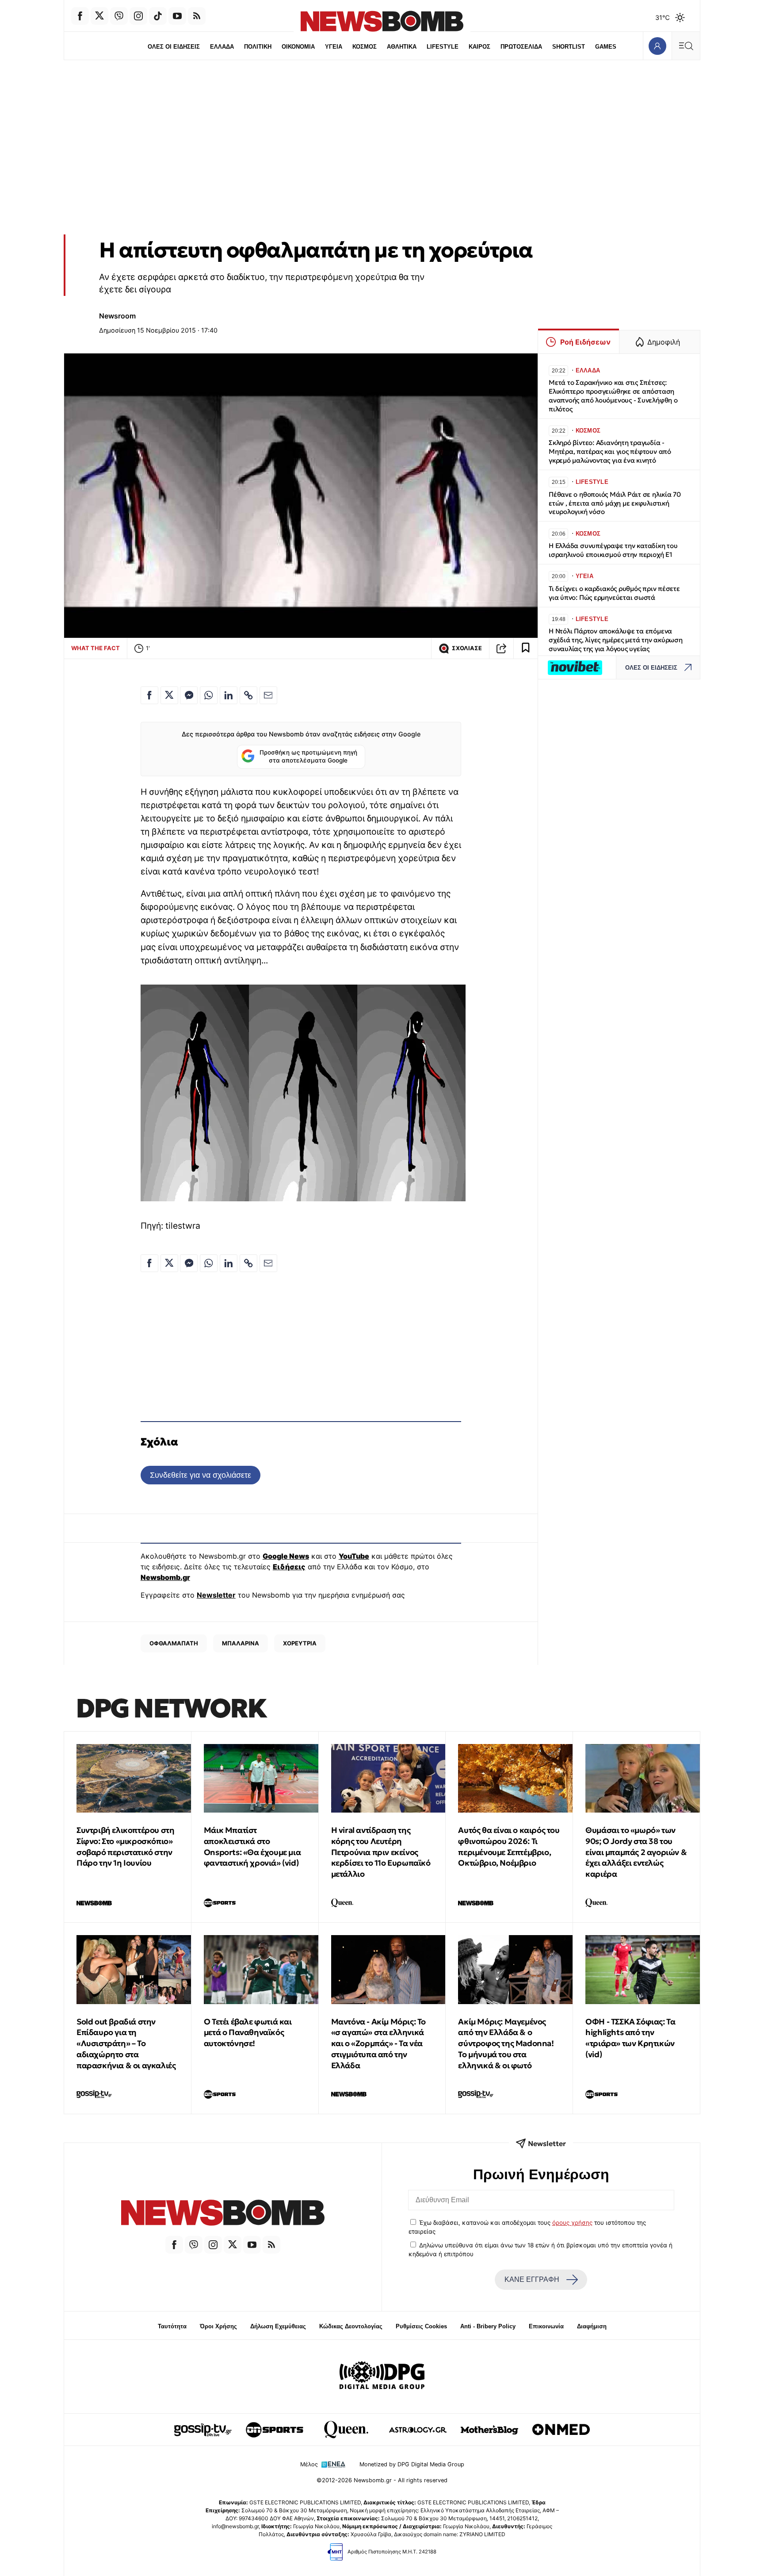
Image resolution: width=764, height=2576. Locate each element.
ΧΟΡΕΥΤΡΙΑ (300, 1643)
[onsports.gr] (275, 2430)
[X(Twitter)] (99, 16)
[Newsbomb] (223, 2214)
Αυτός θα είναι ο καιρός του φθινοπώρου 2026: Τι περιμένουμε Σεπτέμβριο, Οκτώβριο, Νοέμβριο (509, 1846)
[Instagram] (138, 16)
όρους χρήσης (572, 2223)
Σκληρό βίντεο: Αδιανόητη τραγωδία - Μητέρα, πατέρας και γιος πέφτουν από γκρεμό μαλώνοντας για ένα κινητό (610, 451)
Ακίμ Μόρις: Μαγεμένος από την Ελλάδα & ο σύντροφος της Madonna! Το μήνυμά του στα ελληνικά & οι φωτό (506, 2043)
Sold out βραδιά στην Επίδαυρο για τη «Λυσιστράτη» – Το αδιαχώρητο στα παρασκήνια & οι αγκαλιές (126, 2043)
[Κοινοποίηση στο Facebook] (149, 695)
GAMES (606, 47)
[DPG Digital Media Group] (382, 2377)
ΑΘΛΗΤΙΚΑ (402, 47)
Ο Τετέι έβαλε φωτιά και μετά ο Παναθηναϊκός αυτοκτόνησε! (248, 2033)
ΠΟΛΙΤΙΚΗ (258, 47)
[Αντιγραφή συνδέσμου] (501, 648)
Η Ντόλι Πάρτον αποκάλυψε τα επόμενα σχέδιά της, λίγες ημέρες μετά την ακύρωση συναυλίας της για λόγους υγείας (616, 640)
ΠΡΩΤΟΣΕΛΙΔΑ (521, 47)
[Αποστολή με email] (268, 695)
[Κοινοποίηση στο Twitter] (169, 695)
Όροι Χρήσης (218, 2326)
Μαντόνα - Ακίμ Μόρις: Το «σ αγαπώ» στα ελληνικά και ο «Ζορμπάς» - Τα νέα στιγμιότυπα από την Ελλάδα (378, 2043)
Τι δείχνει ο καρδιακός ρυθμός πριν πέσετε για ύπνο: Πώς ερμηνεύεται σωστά (614, 593)
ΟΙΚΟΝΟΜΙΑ (298, 47)
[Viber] (119, 16)
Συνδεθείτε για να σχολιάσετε (201, 1475)
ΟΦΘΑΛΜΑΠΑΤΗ (174, 1643)
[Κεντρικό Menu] (686, 46)
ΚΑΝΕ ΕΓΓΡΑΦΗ (532, 2279)
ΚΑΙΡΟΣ (479, 47)
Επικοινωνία (546, 2326)
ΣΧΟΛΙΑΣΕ (467, 648)
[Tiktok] (158, 16)
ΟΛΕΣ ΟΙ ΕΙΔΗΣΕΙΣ (174, 47)
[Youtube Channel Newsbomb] (177, 16)
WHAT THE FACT (95, 648)
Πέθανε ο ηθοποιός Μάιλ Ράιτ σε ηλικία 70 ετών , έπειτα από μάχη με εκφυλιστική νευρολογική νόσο (615, 503)
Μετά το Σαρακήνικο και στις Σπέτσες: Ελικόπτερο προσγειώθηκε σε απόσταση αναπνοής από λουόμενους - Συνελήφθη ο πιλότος (613, 395)
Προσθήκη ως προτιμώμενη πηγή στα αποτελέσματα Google (308, 756)
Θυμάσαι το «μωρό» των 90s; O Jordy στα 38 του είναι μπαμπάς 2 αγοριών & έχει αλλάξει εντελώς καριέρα (636, 1852)
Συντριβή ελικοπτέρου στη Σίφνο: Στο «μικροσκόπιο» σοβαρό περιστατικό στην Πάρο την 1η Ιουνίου (125, 1846)
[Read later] (526, 648)
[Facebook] (80, 16)
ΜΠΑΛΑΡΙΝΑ (241, 1643)
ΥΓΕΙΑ (334, 47)
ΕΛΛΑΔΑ (222, 47)
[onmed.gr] (561, 2430)
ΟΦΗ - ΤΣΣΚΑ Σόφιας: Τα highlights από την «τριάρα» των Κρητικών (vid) (630, 2038)
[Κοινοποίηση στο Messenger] (189, 695)
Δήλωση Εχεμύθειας (278, 2326)
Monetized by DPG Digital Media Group (412, 2464)
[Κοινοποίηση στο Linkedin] (229, 695)
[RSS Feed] (197, 16)
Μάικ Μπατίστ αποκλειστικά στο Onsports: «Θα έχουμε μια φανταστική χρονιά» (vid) (252, 1846)
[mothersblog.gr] (489, 2430)
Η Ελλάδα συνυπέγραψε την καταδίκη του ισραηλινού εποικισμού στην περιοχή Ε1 (613, 550)
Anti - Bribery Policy (488, 2326)
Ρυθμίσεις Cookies (421, 2326)
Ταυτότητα (172, 2326)
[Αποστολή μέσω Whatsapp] (209, 695)
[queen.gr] (346, 2430)
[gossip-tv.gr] (203, 2430)
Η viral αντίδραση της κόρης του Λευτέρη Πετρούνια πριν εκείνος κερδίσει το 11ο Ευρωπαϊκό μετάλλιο (381, 1852)
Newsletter (216, 1595)
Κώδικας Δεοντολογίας (351, 2326)
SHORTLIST (569, 47)
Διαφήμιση (592, 2326)
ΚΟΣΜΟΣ (365, 47)
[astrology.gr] (418, 2430)
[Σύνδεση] (657, 46)
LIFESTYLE (443, 47)
